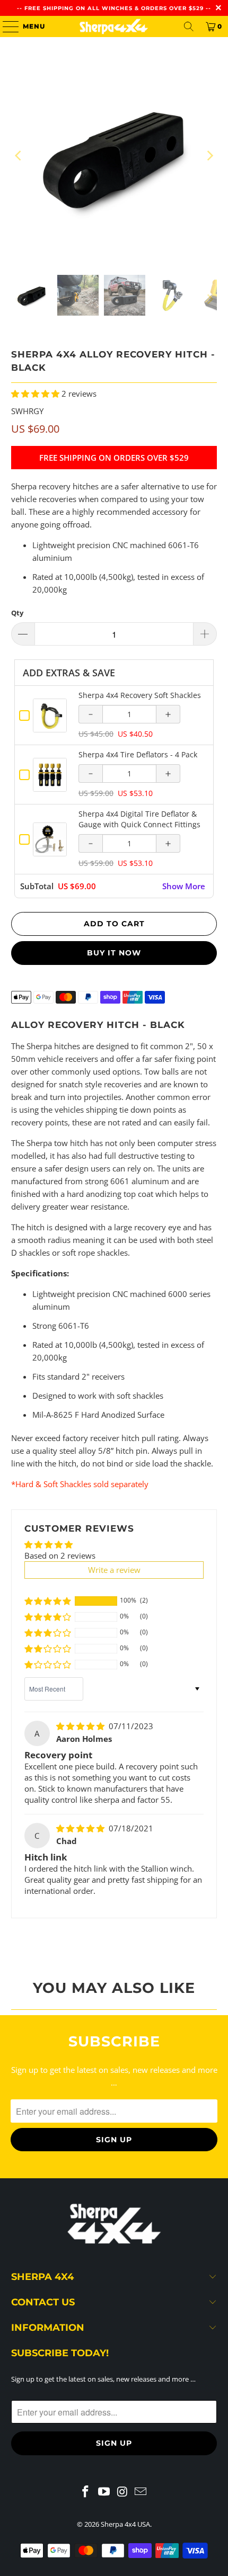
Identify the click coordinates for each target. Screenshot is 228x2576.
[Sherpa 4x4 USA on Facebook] (86, 2492)
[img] (80, 1726)
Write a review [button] (114, 1570)
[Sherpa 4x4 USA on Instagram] (123, 2492)
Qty (17, 613)
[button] (35, 393)
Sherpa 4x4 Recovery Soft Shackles (140, 695)
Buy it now (114, 953)
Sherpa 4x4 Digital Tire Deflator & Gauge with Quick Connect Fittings (139, 819)
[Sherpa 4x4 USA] (114, 26)
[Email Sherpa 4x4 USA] (141, 2492)
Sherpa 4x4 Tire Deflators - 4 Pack (138, 754)
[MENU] (6, 26)
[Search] (189, 26)
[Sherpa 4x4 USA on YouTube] (104, 2492)
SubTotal (37, 886)
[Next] (209, 156)
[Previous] (19, 156)
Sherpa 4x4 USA (125, 2524)
